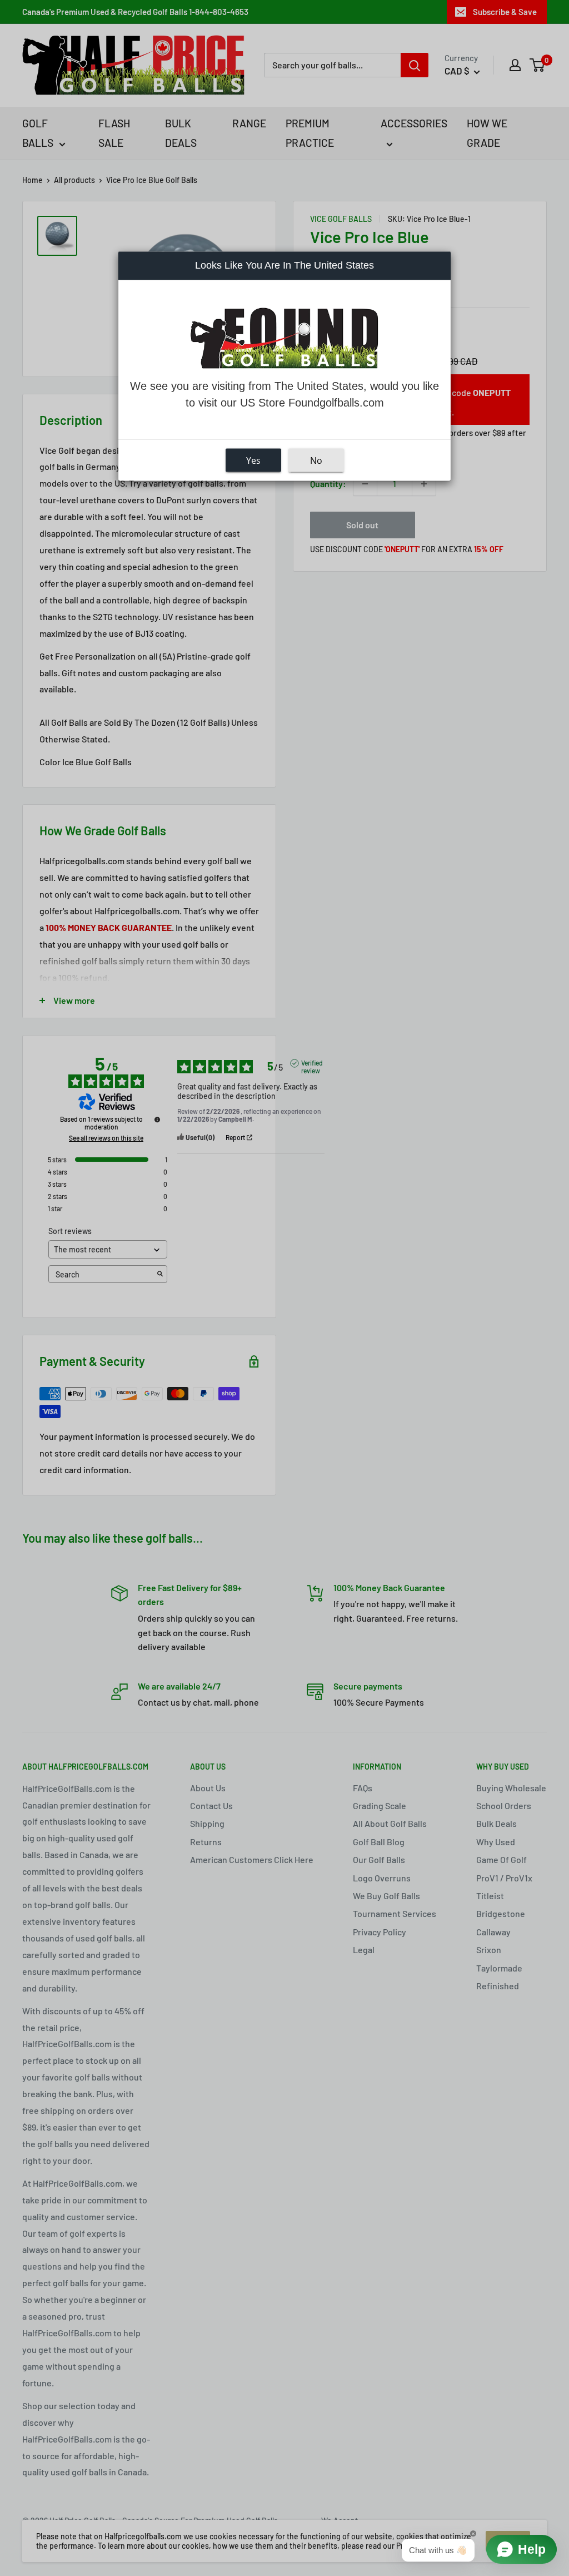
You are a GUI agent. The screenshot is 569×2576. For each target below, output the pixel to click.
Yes (253, 460)
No (316, 460)
